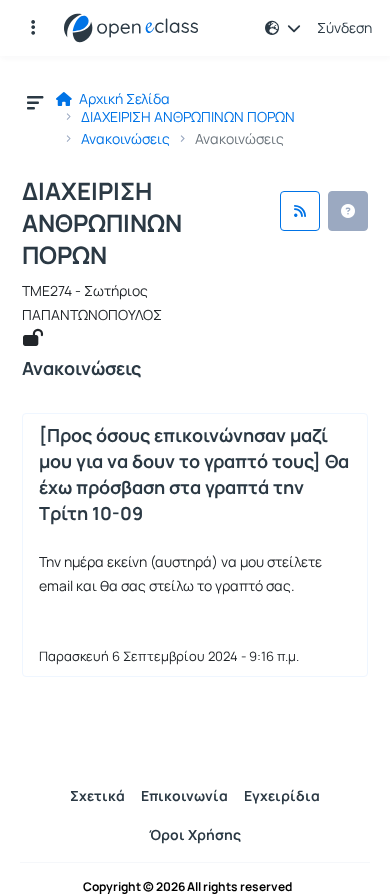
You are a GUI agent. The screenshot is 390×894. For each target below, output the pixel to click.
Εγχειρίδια (282, 795)
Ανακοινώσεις (125, 139)
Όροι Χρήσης (195, 834)
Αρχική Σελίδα (123, 99)
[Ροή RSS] (300, 211)
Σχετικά (97, 795)
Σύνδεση (344, 28)
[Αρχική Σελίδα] (131, 28)
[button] (33, 28)
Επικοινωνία (184, 795)
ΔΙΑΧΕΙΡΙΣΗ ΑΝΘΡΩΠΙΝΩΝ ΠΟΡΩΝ (188, 117)
